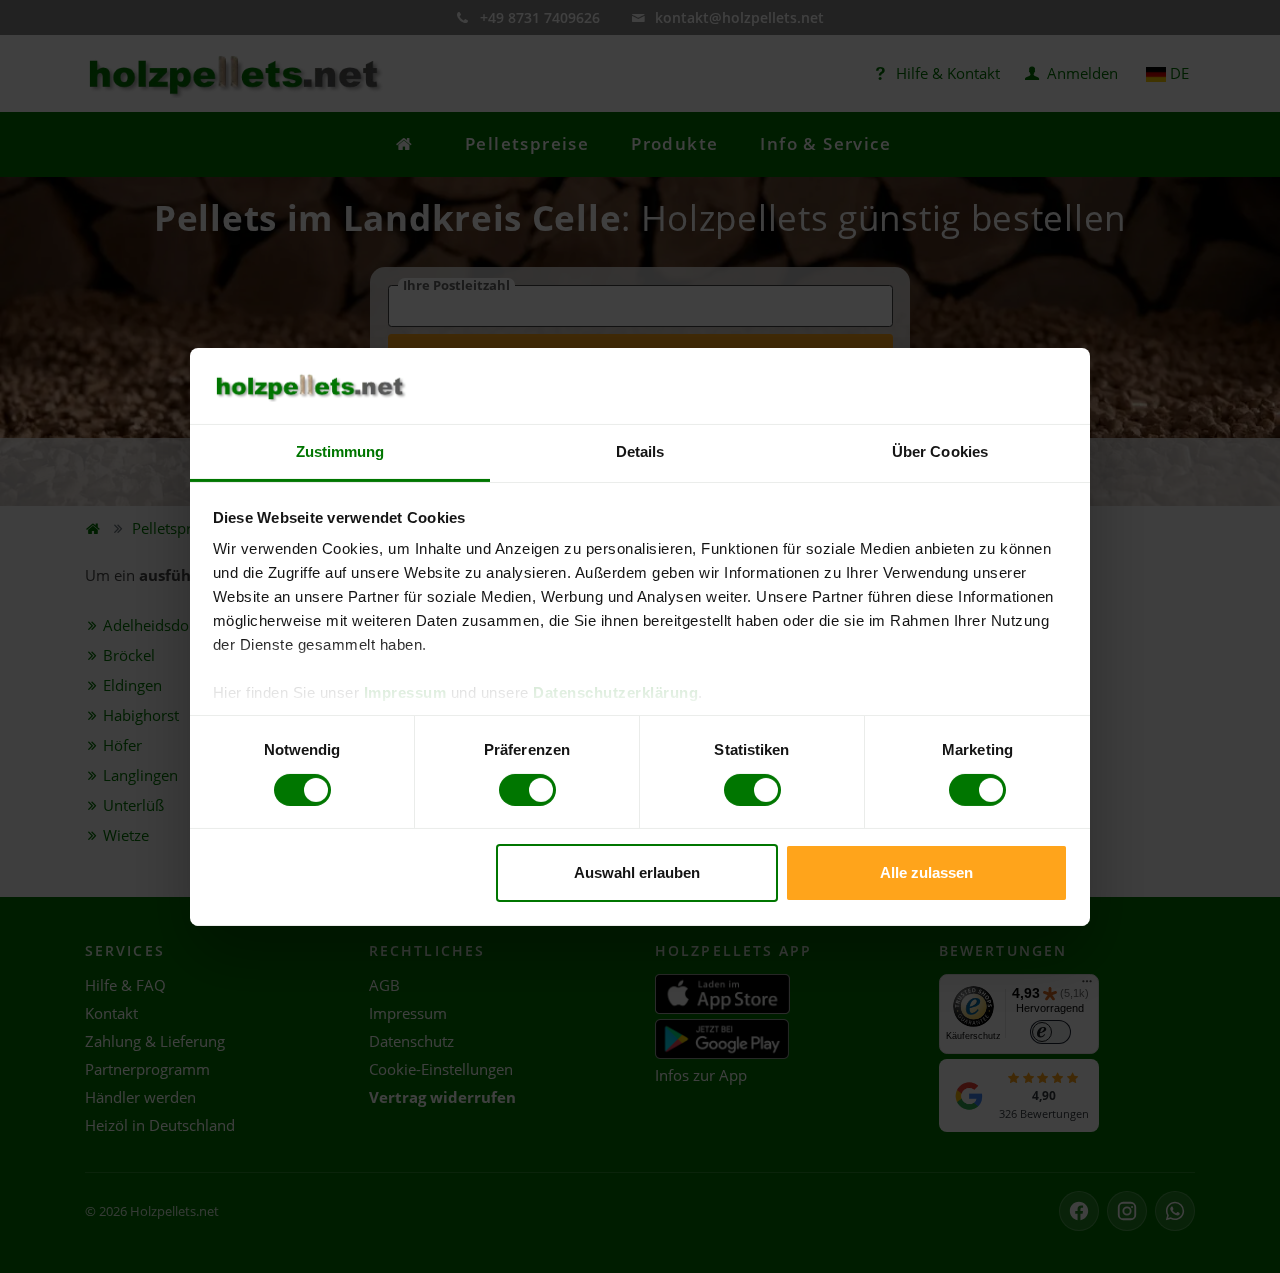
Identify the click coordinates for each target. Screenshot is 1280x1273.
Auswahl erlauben (637, 872)
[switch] (527, 790)
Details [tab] (640, 451)
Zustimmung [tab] (340, 451)
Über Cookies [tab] (940, 451)
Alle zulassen (926, 872)
